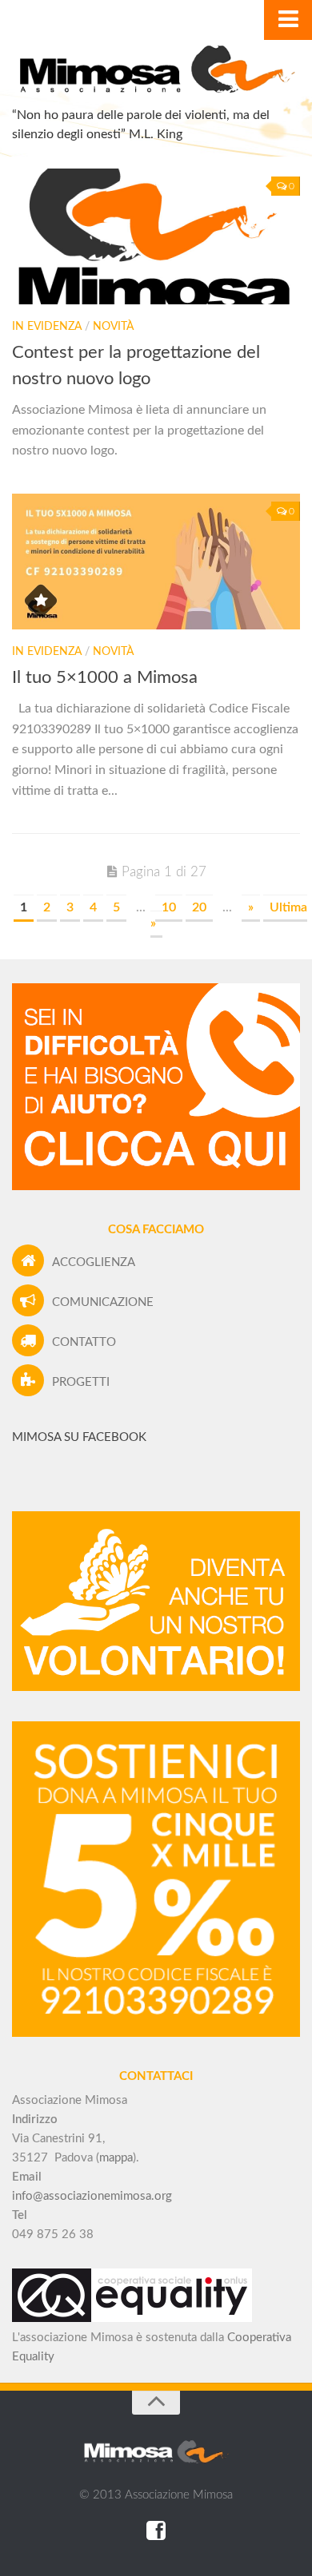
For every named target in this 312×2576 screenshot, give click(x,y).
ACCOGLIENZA (94, 1262)
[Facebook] (156, 2531)
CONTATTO (84, 1342)
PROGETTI (81, 1382)
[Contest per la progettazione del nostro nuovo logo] (156, 236)
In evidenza (47, 327)
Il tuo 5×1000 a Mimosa (105, 677)
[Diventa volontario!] (156, 1687)
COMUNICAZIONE (103, 1302)
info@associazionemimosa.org (92, 2196)
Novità (113, 327)
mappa (116, 2158)
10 (169, 907)
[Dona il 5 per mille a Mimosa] (156, 2033)
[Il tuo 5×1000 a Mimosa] (156, 562)
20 (199, 907)
